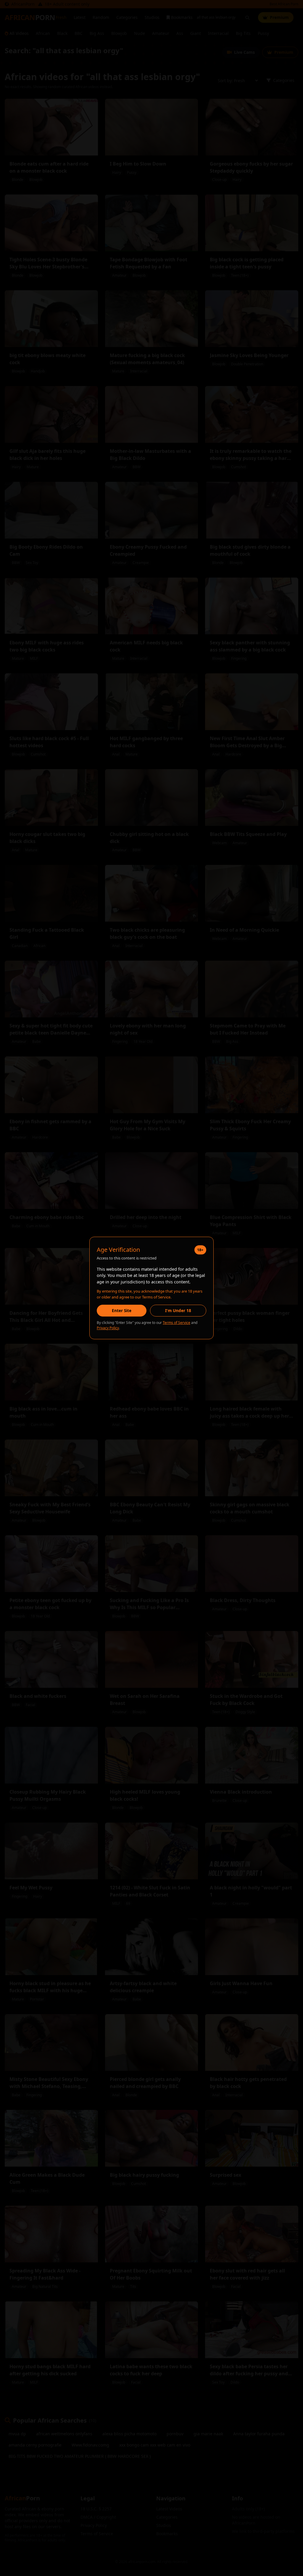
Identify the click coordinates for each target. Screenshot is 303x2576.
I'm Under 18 (178, 1310)
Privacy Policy (108, 1328)
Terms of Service (177, 1323)
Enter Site (122, 1310)
